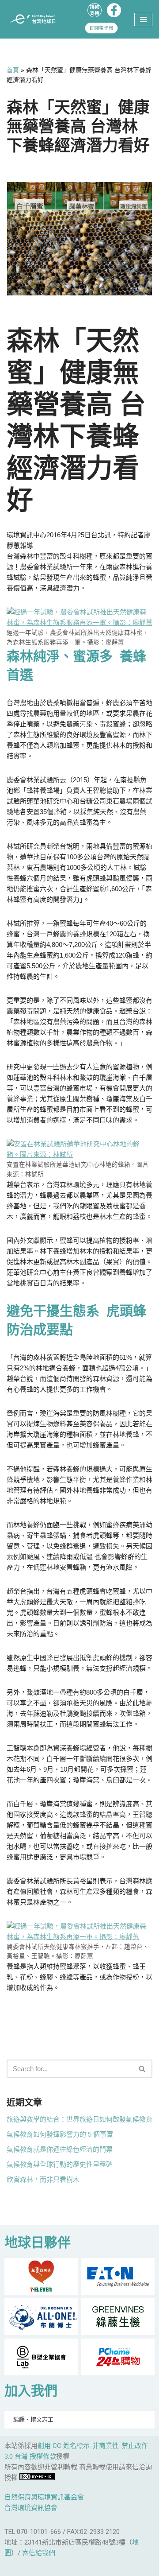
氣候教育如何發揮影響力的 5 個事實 (60, 2134)
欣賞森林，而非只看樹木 (43, 2179)
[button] (142, 2069)
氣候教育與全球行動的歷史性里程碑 (60, 2164)
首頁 (13, 70)
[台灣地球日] (35, 19)
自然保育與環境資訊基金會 (44, 2497)
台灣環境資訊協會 (31, 2508)
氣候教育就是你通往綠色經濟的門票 (60, 2149)
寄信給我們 (39, 2553)
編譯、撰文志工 (33, 2419)
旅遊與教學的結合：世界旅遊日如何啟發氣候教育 (79, 2119)
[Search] (142, 2069)
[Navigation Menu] (143, 19)
